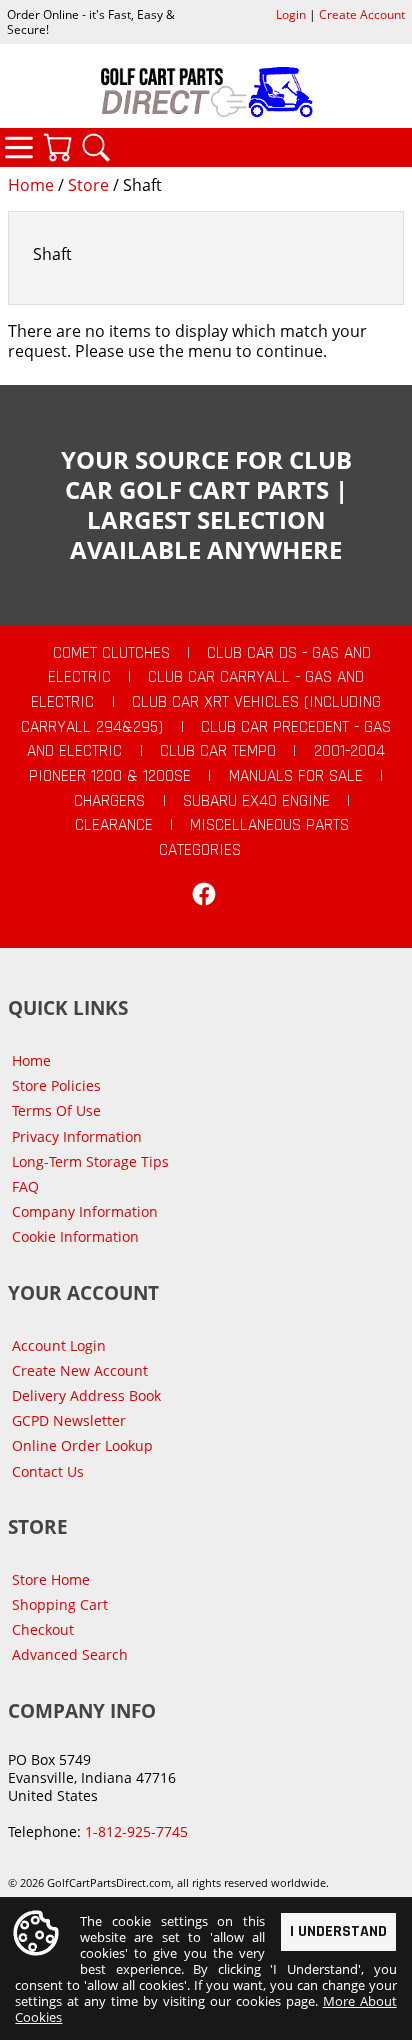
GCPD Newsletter (69, 1420)
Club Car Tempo (218, 751)
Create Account (362, 14)
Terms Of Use (56, 1110)
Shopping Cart (60, 1604)
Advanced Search (70, 1654)
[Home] (206, 92)
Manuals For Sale (296, 776)
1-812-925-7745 (136, 1831)
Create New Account (80, 1370)
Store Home (51, 1579)
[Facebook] (204, 894)
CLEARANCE (114, 825)
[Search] (96, 147)
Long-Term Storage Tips (90, 1161)
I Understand (338, 1931)
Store (88, 185)
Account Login (59, 1345)
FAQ (25, 1186)
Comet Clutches (111, 653)
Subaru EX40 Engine (256, 801)
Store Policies (56, 1085)
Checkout (43, 1629)
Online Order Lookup (82, 1445)
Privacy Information (77, 1136)
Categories (19, 147)
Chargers (109, 801)
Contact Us (48, 1471)
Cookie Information (75, 1236)
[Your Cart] (57, 147)
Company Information (85, 1211)
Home (31, 185)
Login (291, 14)
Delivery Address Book (86, 1395)
